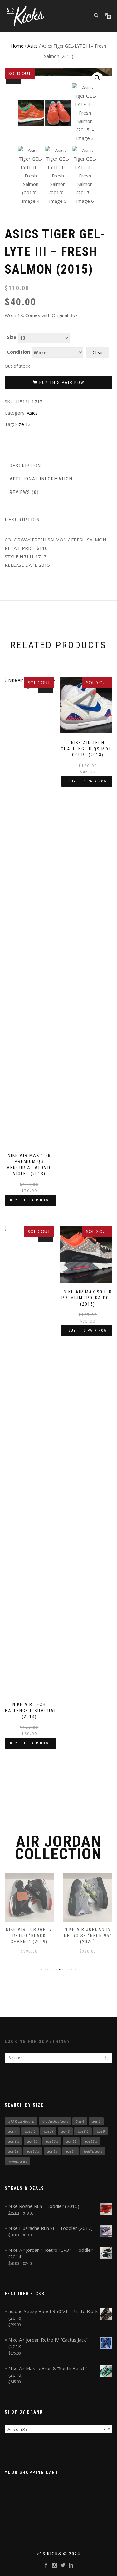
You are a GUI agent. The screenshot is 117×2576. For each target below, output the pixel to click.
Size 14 (71, 2151)
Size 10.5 (52, 2141)
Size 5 (96, 2121)
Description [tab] (25, 466)
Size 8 (66, 2131)
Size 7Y (49, 2131)
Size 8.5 (83, 2131)
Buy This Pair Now (62, 382)
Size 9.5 (14, 2141)
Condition (18, 352)
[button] (97, 78)
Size (12, 337)
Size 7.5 (30, 2131)
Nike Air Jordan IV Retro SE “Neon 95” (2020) (88, 1936)
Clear (98, 353)
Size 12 (13, 2151)
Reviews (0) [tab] (24, 492)
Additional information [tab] (41, 479)
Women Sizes (18, 2161)
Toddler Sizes (93, 2151)
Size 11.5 (91, 2141)
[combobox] (58, 2429)
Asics (33, 46)
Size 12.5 (33, 2151)
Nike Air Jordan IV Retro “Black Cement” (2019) (29, 1936)
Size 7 (12, 2131)
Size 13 (23, 424)
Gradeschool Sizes (55, 2121)
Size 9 (101, 2131)
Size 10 (32, 2141)
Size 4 (80, 2121)
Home (17, 46)
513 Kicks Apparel (21, 2121)
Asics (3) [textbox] (57, 2429)
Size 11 (71, 2141)
